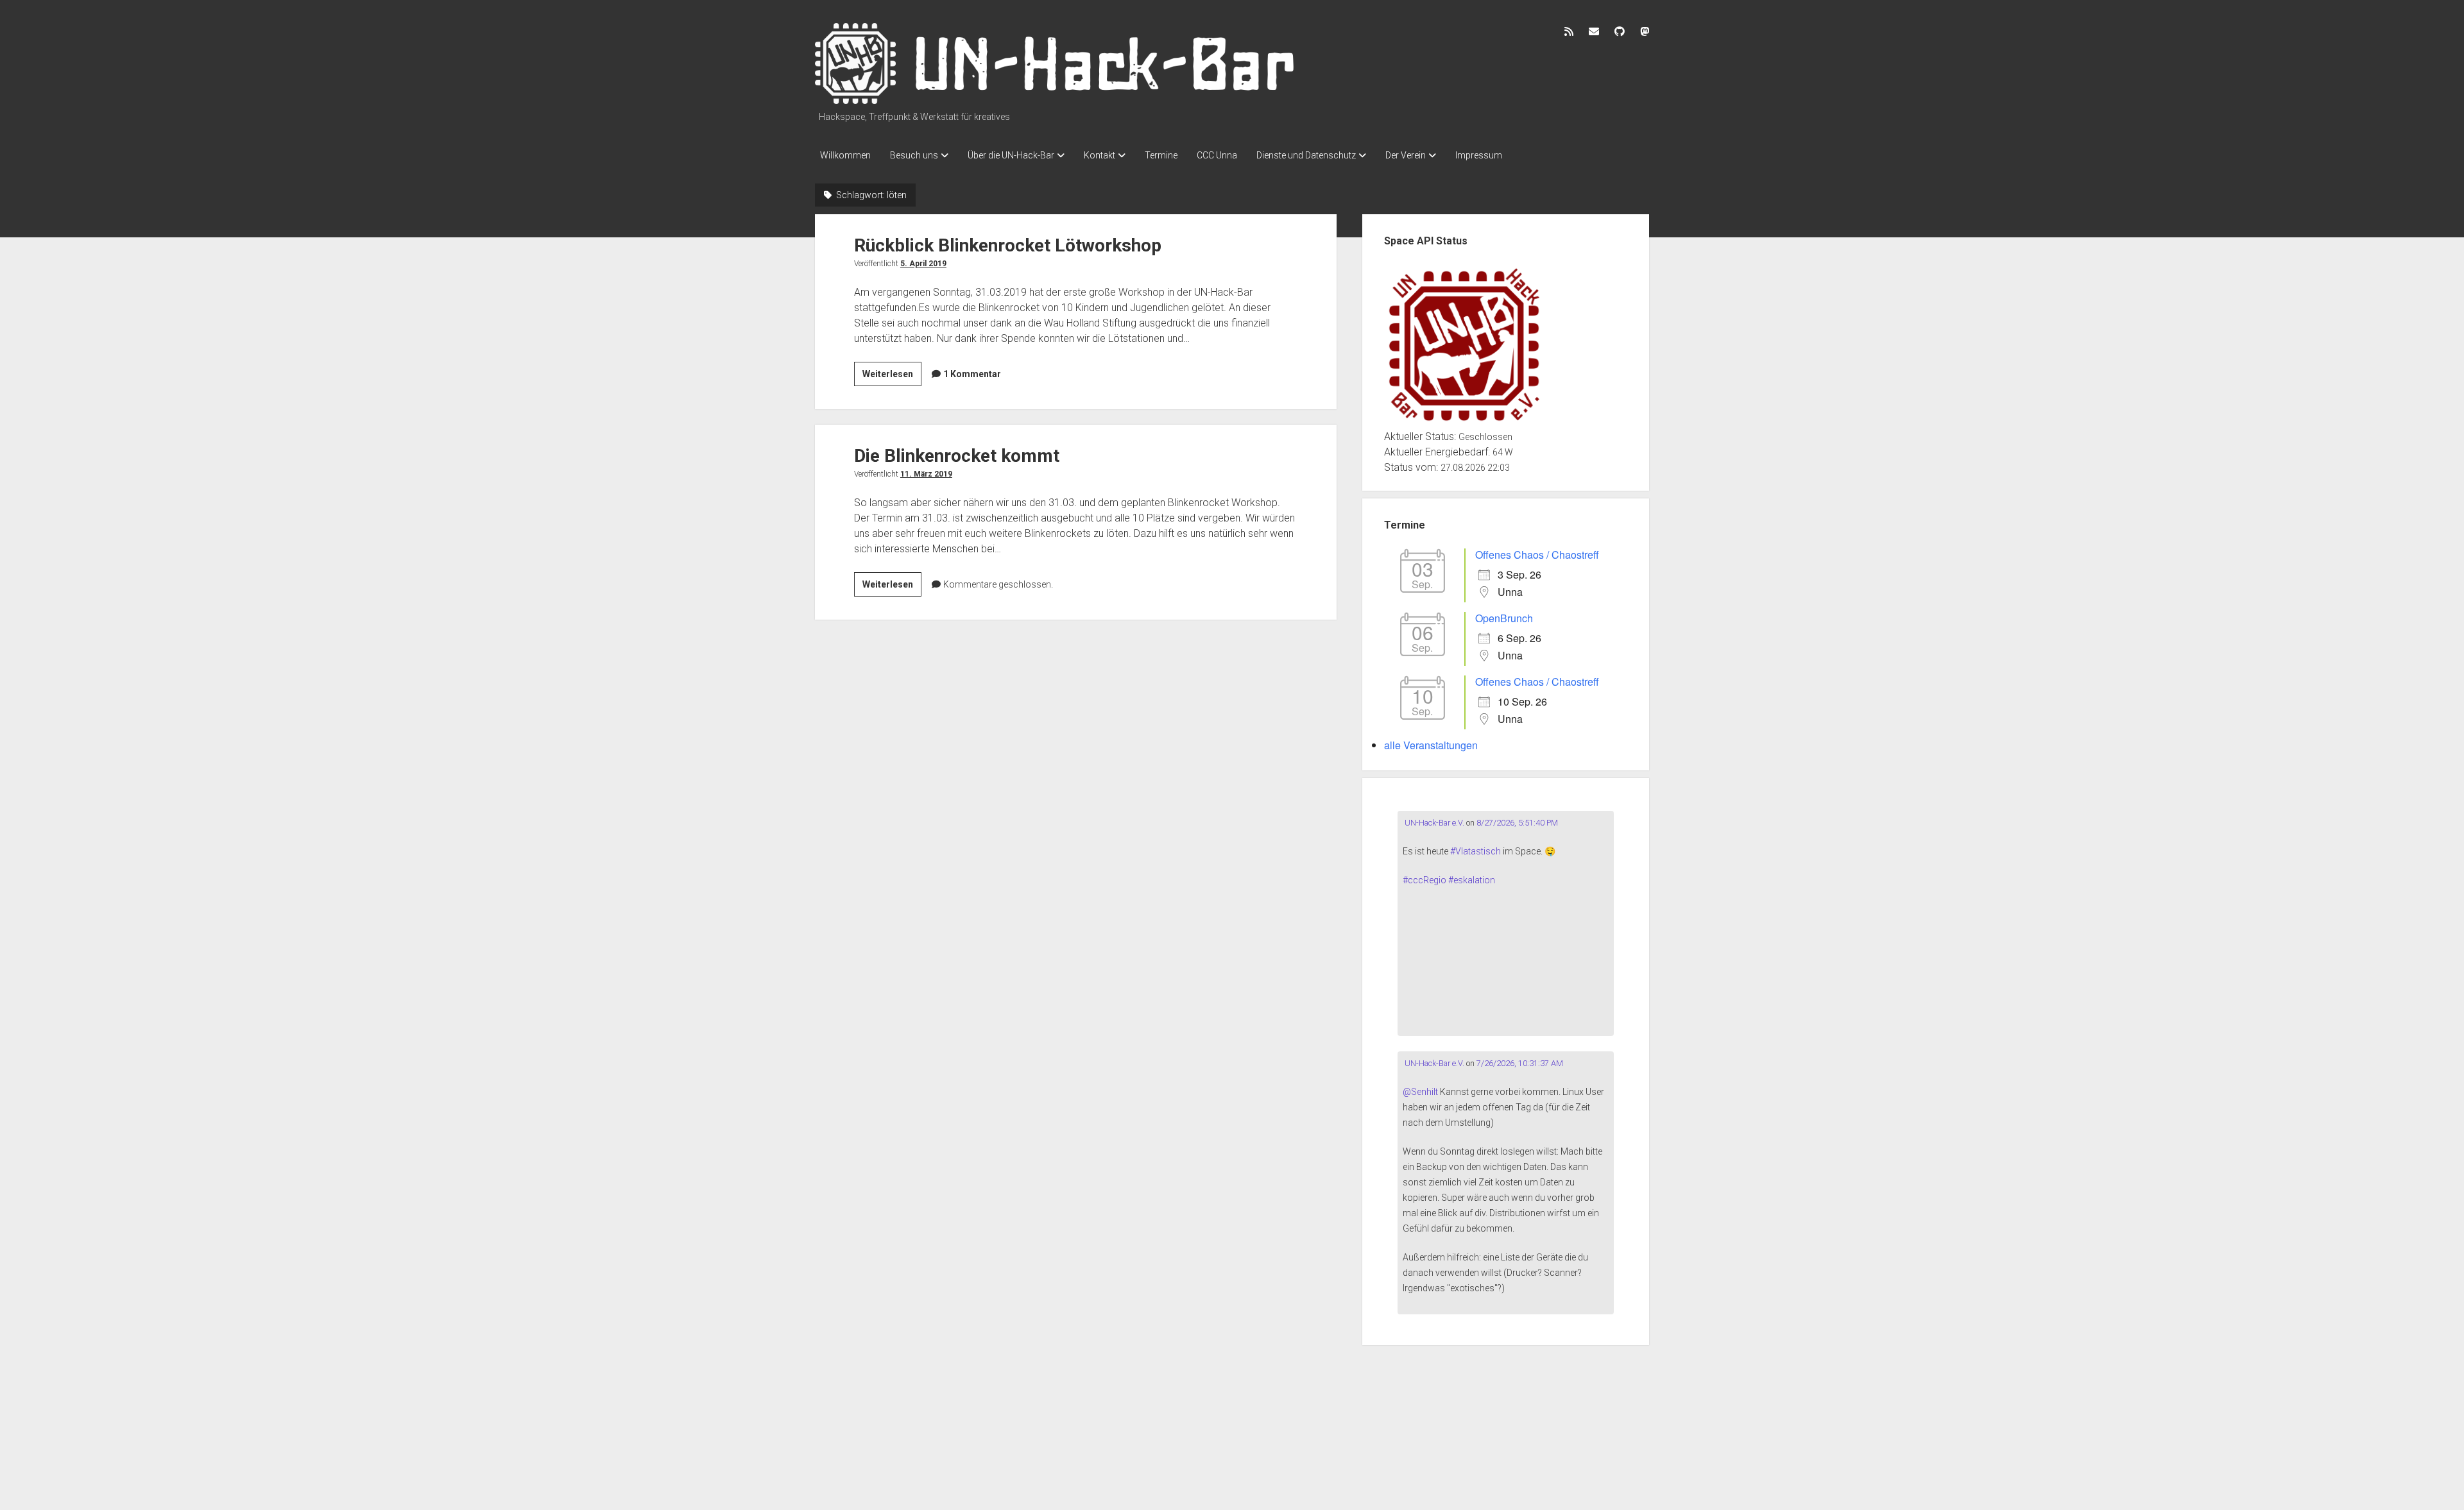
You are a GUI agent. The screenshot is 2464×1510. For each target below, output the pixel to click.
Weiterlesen (892, 377)
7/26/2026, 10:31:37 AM (1520, 1063)
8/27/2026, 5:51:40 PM (1517, 823)
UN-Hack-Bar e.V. (1433, 823)
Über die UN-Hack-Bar (1011, 155)
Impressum (1479, 155)
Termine (1161, 155)
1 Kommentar (972, 374)
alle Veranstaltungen (1431, 745)
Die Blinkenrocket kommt (957, 456)
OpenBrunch (1504, 618)
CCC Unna (1217, 155)
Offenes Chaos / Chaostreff (1537, 555)
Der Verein (1406, 155)
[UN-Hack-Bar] (1056, 99)
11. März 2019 (926, 474)
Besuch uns (914, 155)
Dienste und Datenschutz (1306, 155)
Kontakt (1099, 155)
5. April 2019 (923, 264)
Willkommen (845, 155)
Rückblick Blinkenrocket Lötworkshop (1008, 245)
